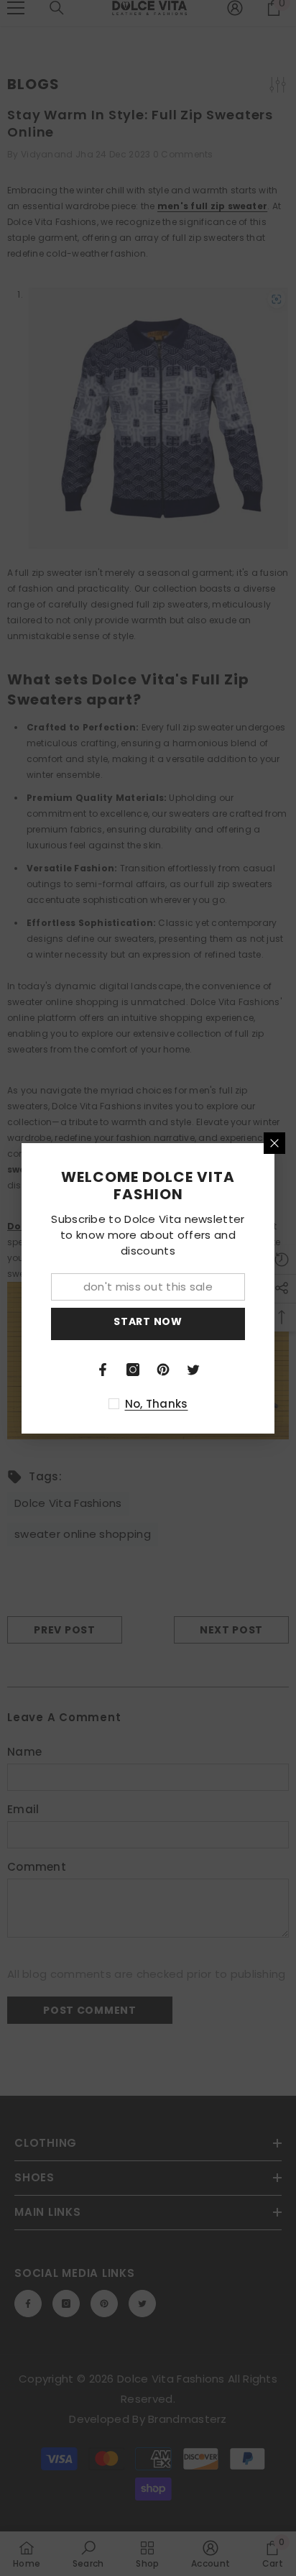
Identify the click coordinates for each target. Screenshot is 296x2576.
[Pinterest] (163, 1370)
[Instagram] (133, 1370)
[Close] (274, 1143)
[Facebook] (103, 1370)
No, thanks (157, 1404)
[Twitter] (193, 1370)
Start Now (148, 1321)
